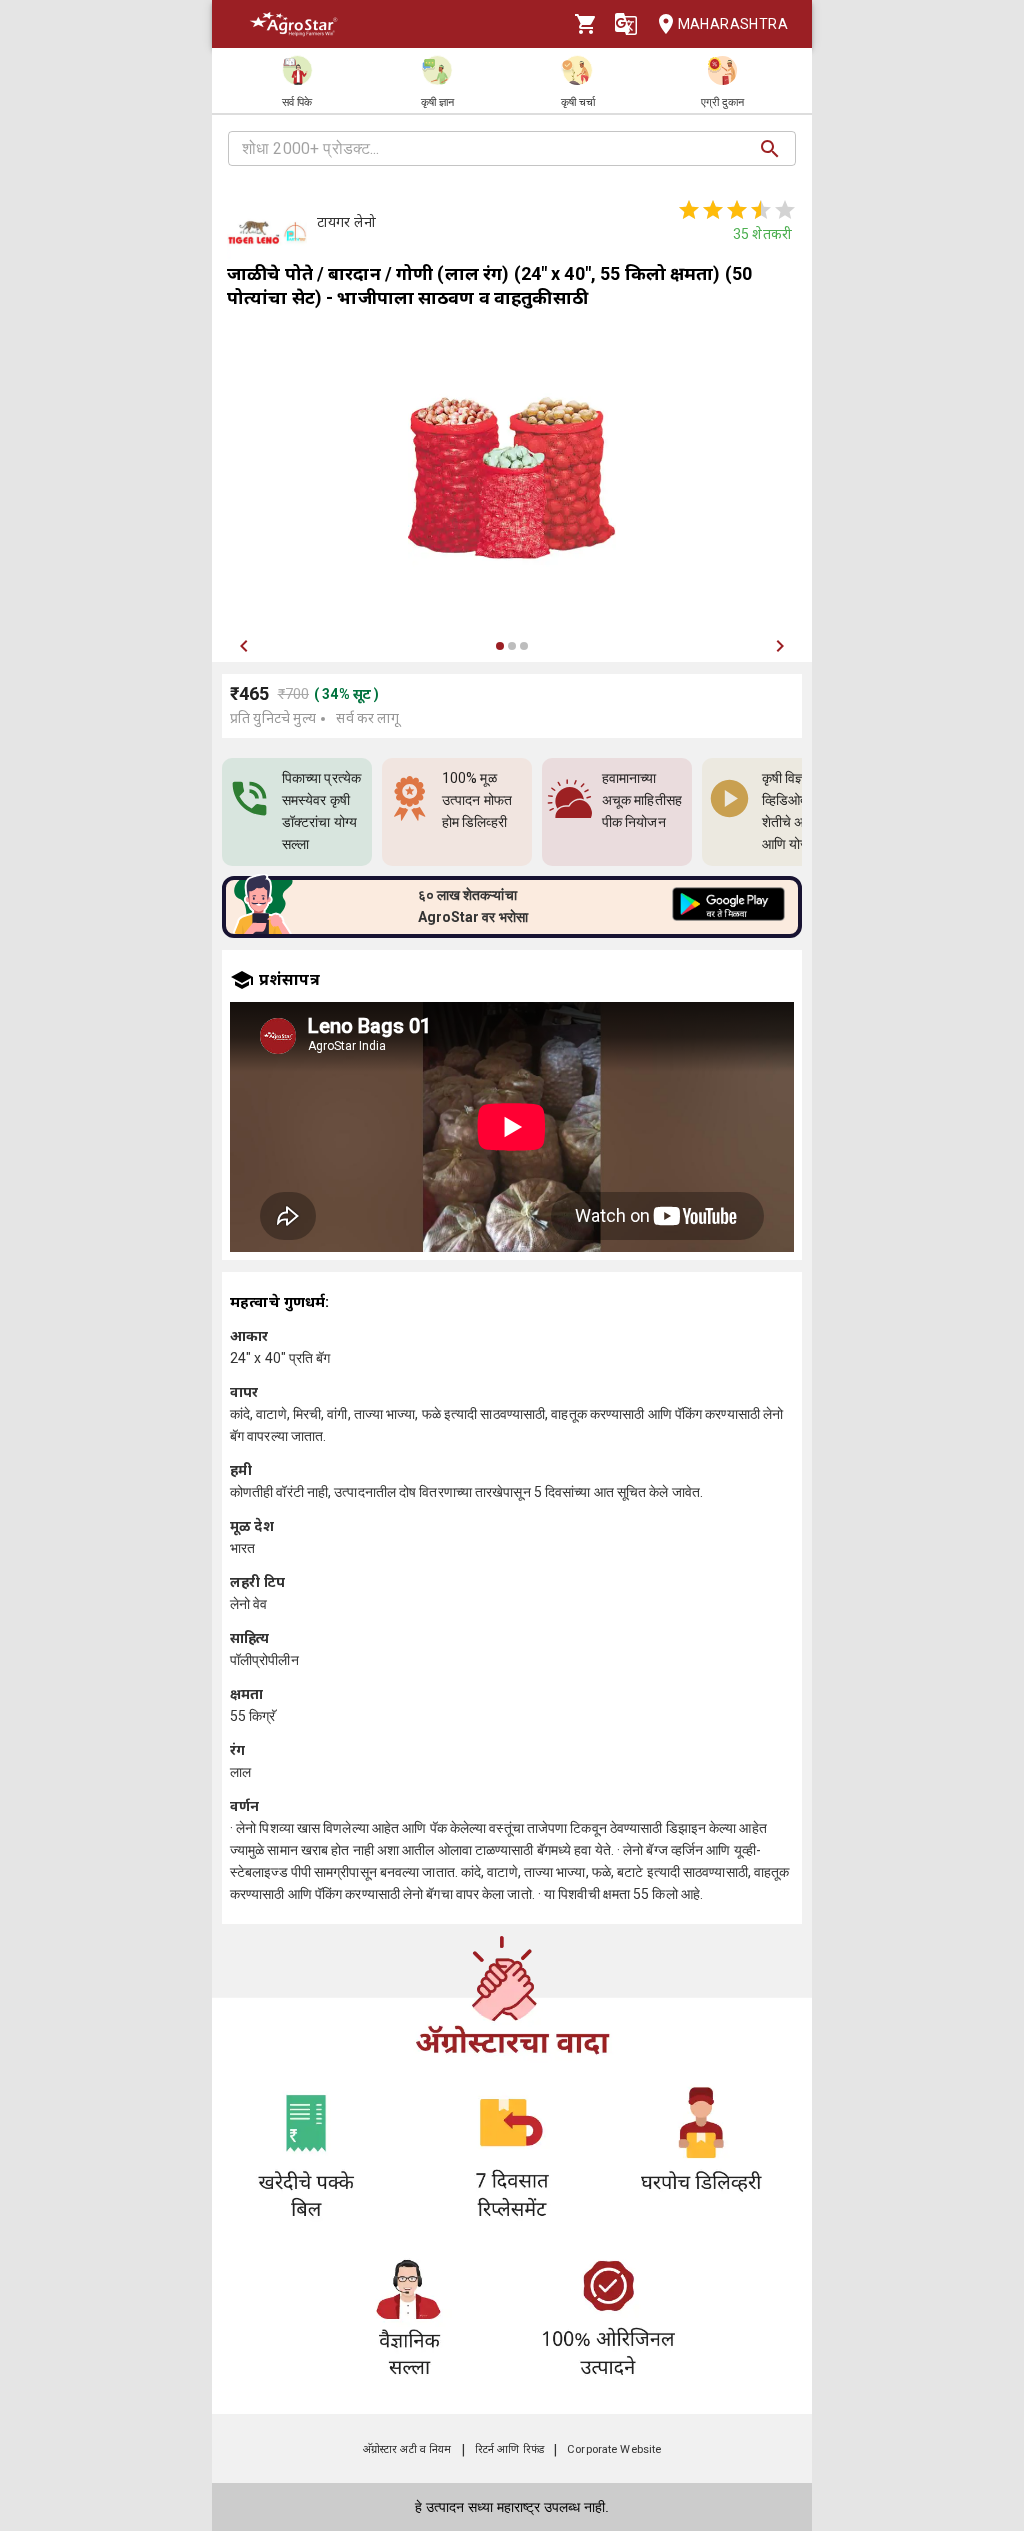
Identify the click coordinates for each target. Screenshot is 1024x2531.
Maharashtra (733, 24)
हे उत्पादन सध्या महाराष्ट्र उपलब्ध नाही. (512, 2507)
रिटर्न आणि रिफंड (509, 2449)
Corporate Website (614, 2449)
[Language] (626, 24)
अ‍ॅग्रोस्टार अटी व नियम (407, 2449)
